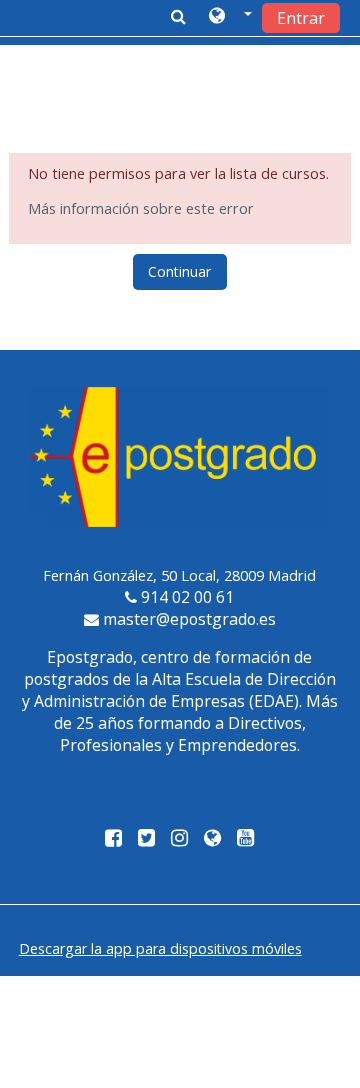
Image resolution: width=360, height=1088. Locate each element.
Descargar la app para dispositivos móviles (160, 948)
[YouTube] (249, 839)
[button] (230, 17)
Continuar (179, 271)
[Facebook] (109, 839)
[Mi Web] (212, 839)
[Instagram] (179, 839)
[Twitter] (146, 839)
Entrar (301, 18)
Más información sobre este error (141, 208)
